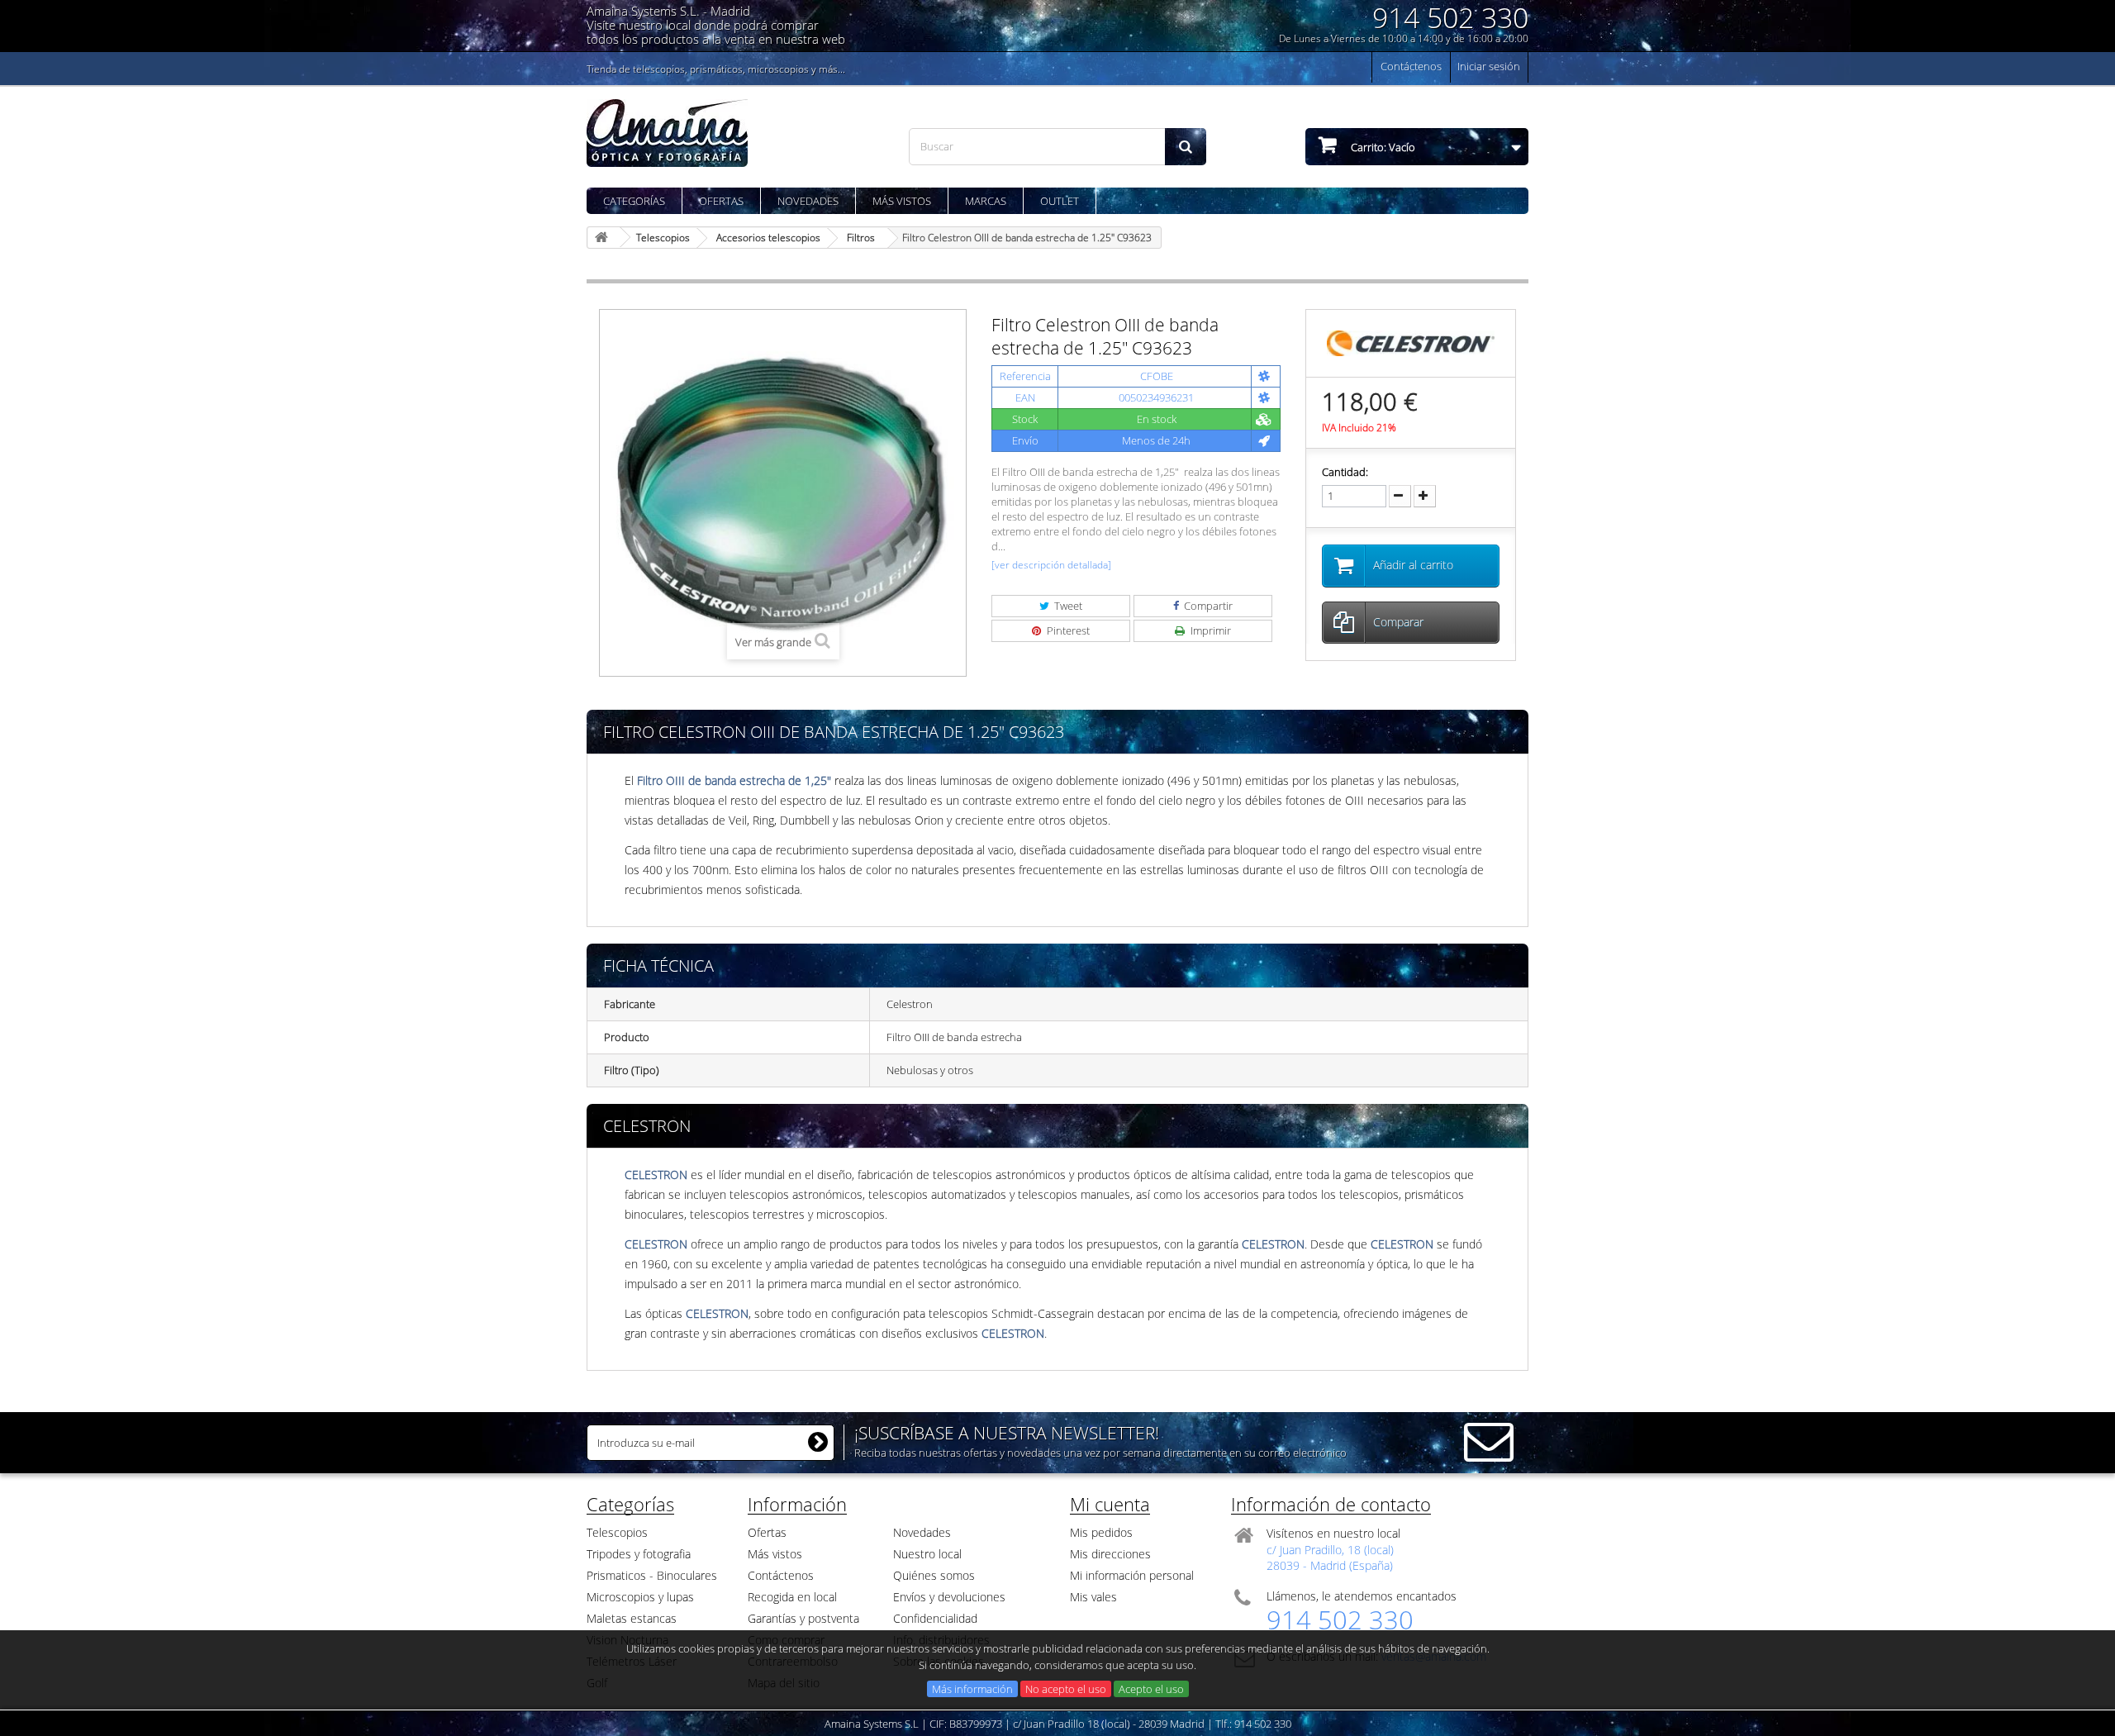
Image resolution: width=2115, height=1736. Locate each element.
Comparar (1398, 622)
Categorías (634, 201)
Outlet (1060, 201)
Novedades (808, 201)
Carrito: (1382, 147)
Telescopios (617, 1532)
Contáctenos (1411, 66)
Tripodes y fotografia (639, 1554)
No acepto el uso (1066, 1689)
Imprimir (1210, 630)
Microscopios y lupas (640, 1597)
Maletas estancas (632, 1618)
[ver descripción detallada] (1051, 565)
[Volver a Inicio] (604, 238)
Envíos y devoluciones (949, 1597)
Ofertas (721, 201)
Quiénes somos (934, 1575)
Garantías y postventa (803, 1618)
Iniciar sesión (1489, 66)
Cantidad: (1345, 472)
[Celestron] (1411, 342)
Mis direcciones (1110, 1554)
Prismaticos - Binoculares (652, 1575)
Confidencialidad (935, 1618)
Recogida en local (792, 1597)
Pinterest (1067, 630)
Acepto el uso (1151, 1689)
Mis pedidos (1101, 1532)
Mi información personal (1132, 1575)
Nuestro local (927, 1554)
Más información (972, 1689)
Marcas (986, 201)
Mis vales (1093, 1597)
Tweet (1067, 606)
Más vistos (902, 201)
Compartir (1207, 606)
